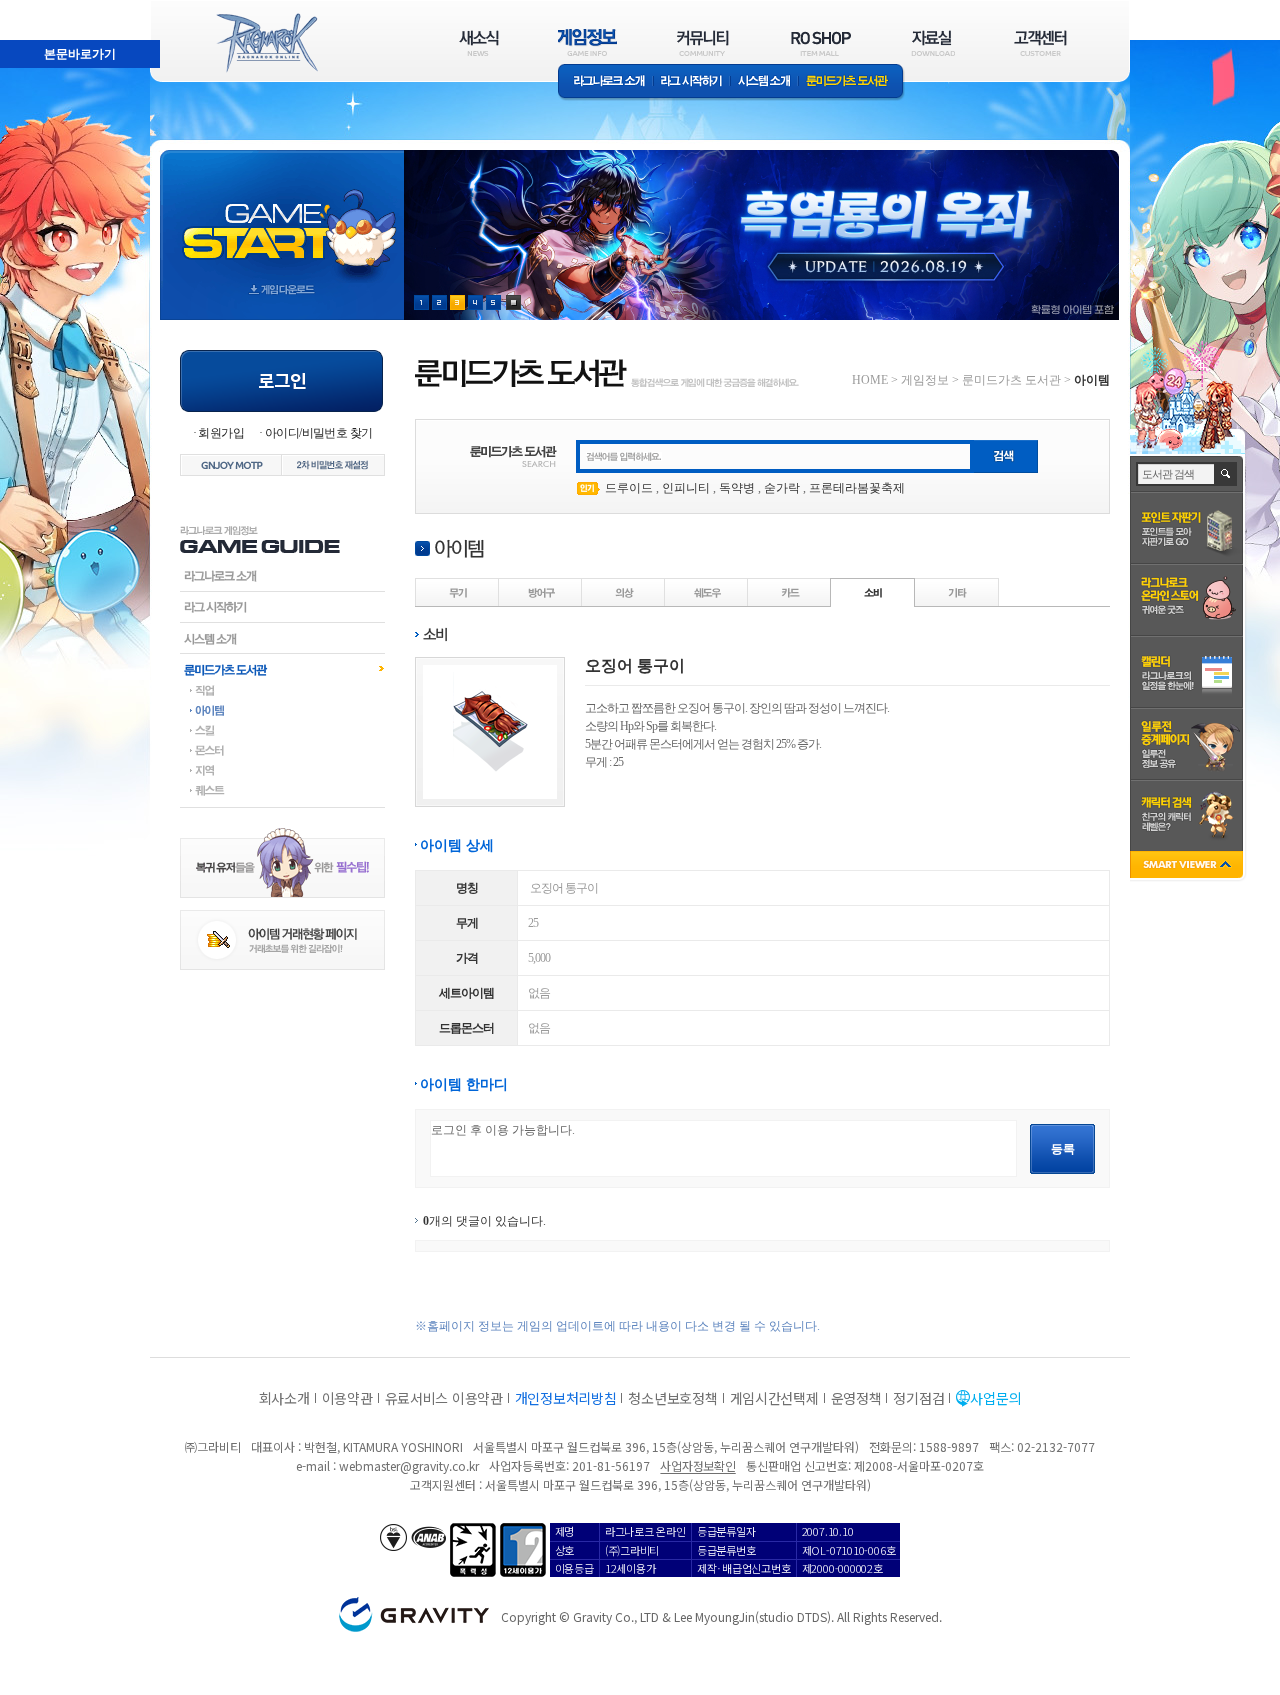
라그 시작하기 (691, 82)
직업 (282, 690)
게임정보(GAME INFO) (587, 42)
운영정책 (856, 1398)
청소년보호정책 (672, 1398)
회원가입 (221, 433)
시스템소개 (764, 82)
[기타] (957, 592)
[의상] (624, 592)
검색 (1226, 474)
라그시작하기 (282, 607)
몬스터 (282, 750)
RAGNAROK (266, 43)
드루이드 (629, 488)
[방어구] (541, 592)
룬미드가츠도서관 (282, 669)
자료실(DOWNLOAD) (932, 42)
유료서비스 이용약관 (444, 1398)
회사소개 (284, 1398)
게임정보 (925, 380)
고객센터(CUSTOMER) (1040, 42)
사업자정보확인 (697, 1465)
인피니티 (686, 488)
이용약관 (347, 1398)
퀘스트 (282, 790)
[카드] (790, 592)
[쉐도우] (707, 592)
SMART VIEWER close (1188, 866)
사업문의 (995, 1398)
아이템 (282, 710)
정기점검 (918, 1398)
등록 (1063, 1149)
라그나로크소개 (605, 82)
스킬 (282, 730)
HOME (870, 380)
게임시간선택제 (774, 1398)
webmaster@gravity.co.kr (409, 1465)
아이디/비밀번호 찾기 (318, 433)
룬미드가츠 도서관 (851, 82)
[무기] (458, 592)
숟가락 (782, 488)
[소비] (873, 592)
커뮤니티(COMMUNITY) (703, 42)
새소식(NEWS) (479, 42)
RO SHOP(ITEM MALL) (821, 42)
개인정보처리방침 (566, 1398)
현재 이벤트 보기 (513, 302)
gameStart (282, 216)
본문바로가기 (36, 9)
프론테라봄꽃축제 (857, 488)
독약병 (737, 488)
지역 (282, 770)
